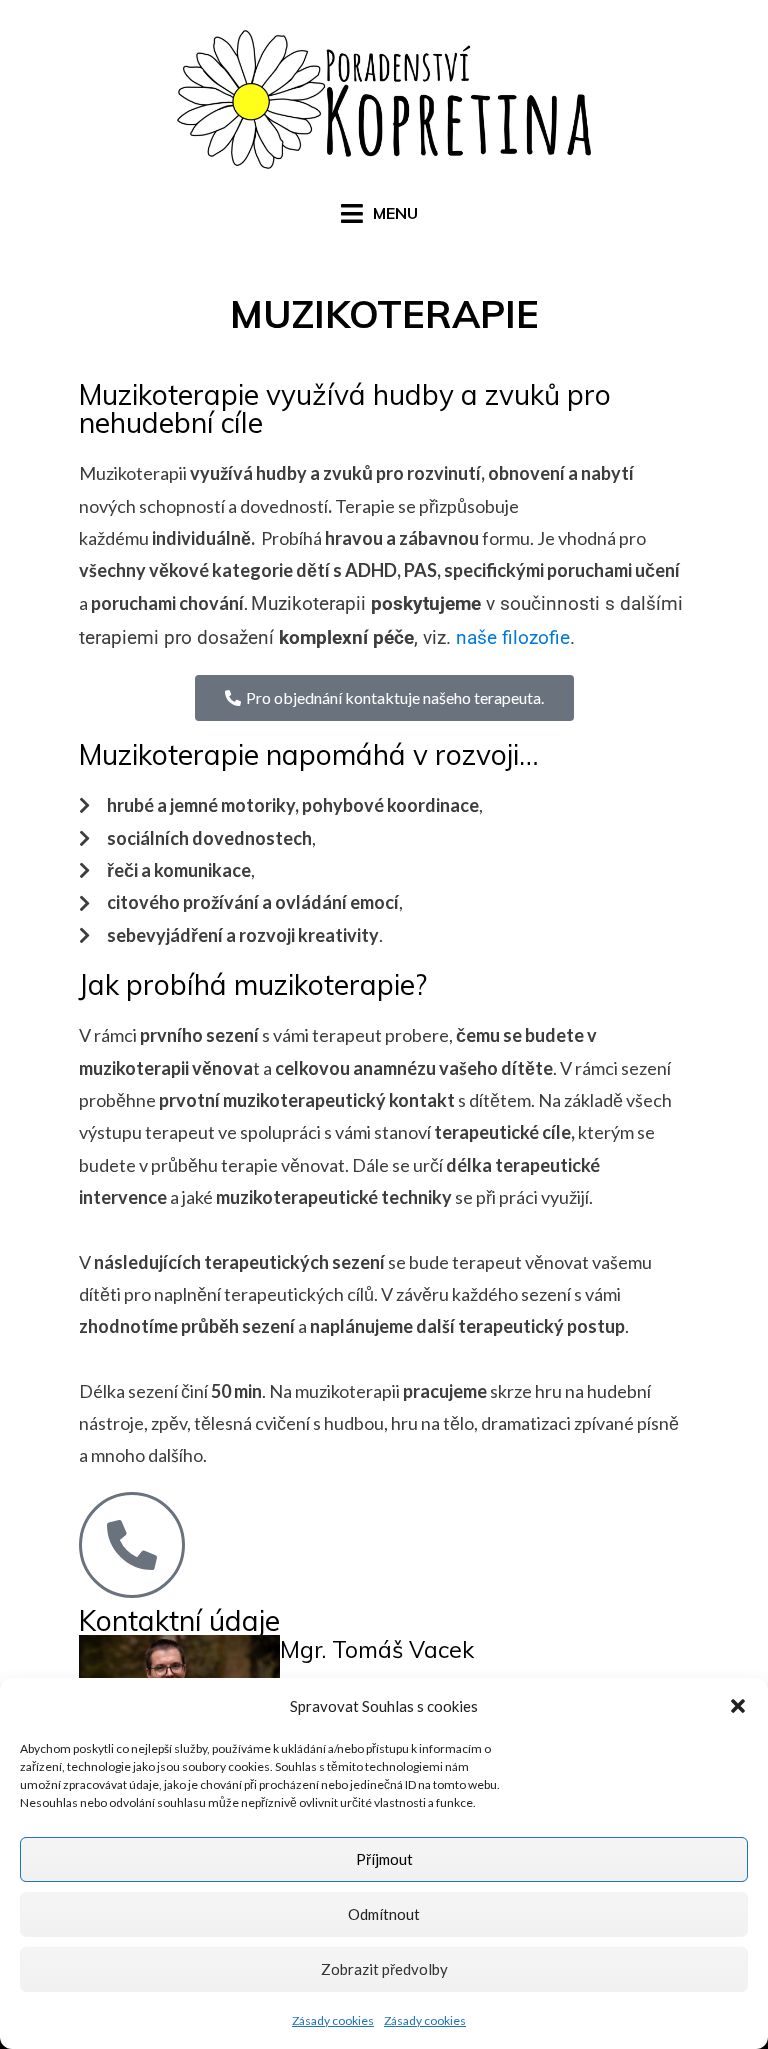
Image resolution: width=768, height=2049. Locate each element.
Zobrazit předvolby (384, 1969)
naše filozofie (513, 637)
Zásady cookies (333, 2020)
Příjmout (384, 1859)
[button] (738, 1706)
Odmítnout (384, 1914)
